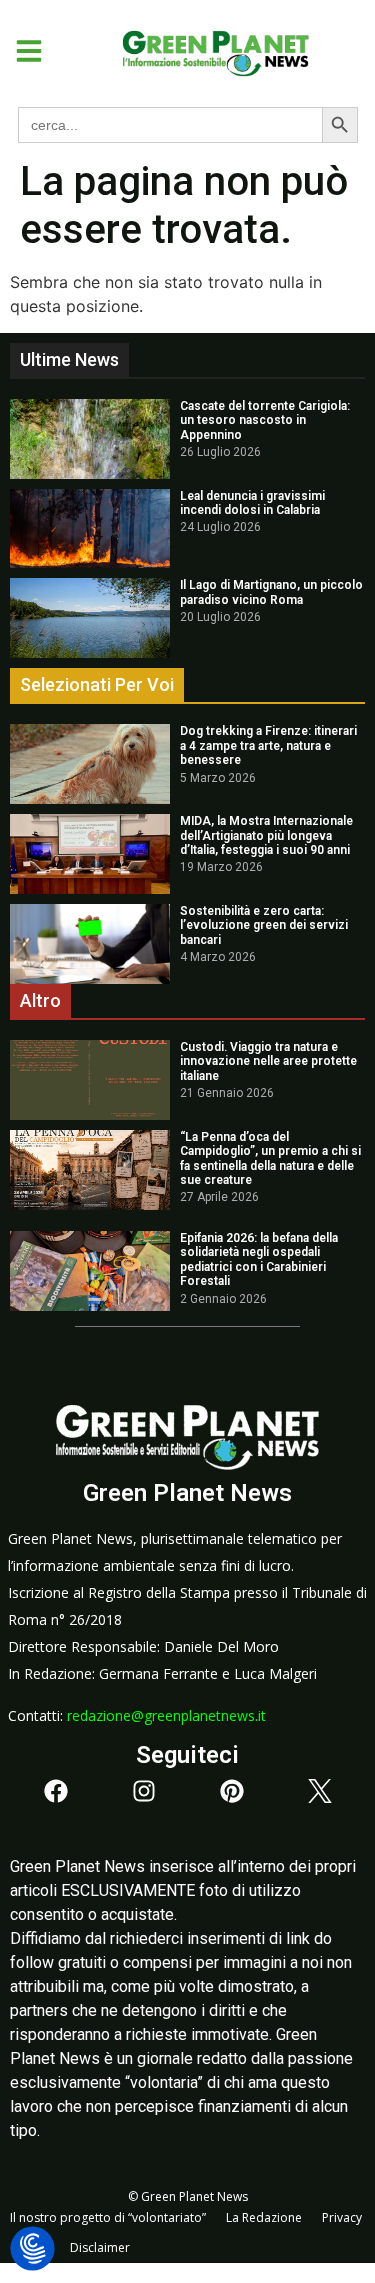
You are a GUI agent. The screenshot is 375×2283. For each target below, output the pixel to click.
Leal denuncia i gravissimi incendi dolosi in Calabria (252, 503)
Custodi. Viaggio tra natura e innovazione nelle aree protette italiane (268, 1061)
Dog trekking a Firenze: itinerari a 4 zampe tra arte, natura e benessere (268, 745)
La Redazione (264, 2217)
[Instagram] (144, 1791)
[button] (21, 51)
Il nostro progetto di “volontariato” (108, 2217)
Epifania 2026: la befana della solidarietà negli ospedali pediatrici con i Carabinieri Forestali (259, 1259)
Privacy (342, 2217)
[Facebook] (56, 1791)
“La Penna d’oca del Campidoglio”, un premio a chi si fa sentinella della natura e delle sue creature (270, 1158)
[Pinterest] (232, 1791)
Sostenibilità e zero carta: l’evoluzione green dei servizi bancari (264, 925)
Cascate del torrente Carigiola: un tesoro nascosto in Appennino (265, 420)
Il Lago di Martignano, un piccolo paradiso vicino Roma (271, 592)
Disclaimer (100, 2247)
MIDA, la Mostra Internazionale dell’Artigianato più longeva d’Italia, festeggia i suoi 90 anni (266, 835)
